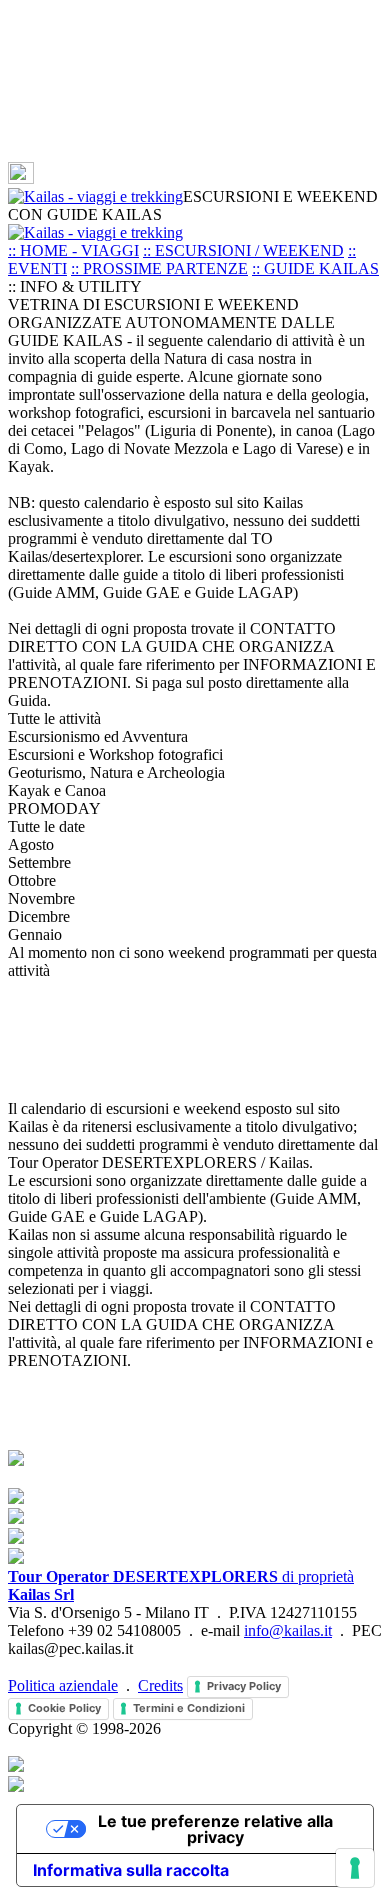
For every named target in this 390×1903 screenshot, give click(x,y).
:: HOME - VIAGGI (73, 250)
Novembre (41, 898)
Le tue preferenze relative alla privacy (215, 1829)
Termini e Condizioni (189, 1708)
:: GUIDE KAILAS (315, 268)
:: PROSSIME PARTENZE (159, 268)
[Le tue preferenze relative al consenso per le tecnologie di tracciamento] (355, 1868)
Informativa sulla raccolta (131, 1870)
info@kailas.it (288, 1630)
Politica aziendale (63, 1685)
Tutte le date (46, 826)
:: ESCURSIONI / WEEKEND (243, 250)
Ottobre (32, 880)
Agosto (31, 844)
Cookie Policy (64, 1708)
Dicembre (39, 916)
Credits (160, 1685)
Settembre (39, 862)
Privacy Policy (244, 1686)
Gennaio (35, 934)
